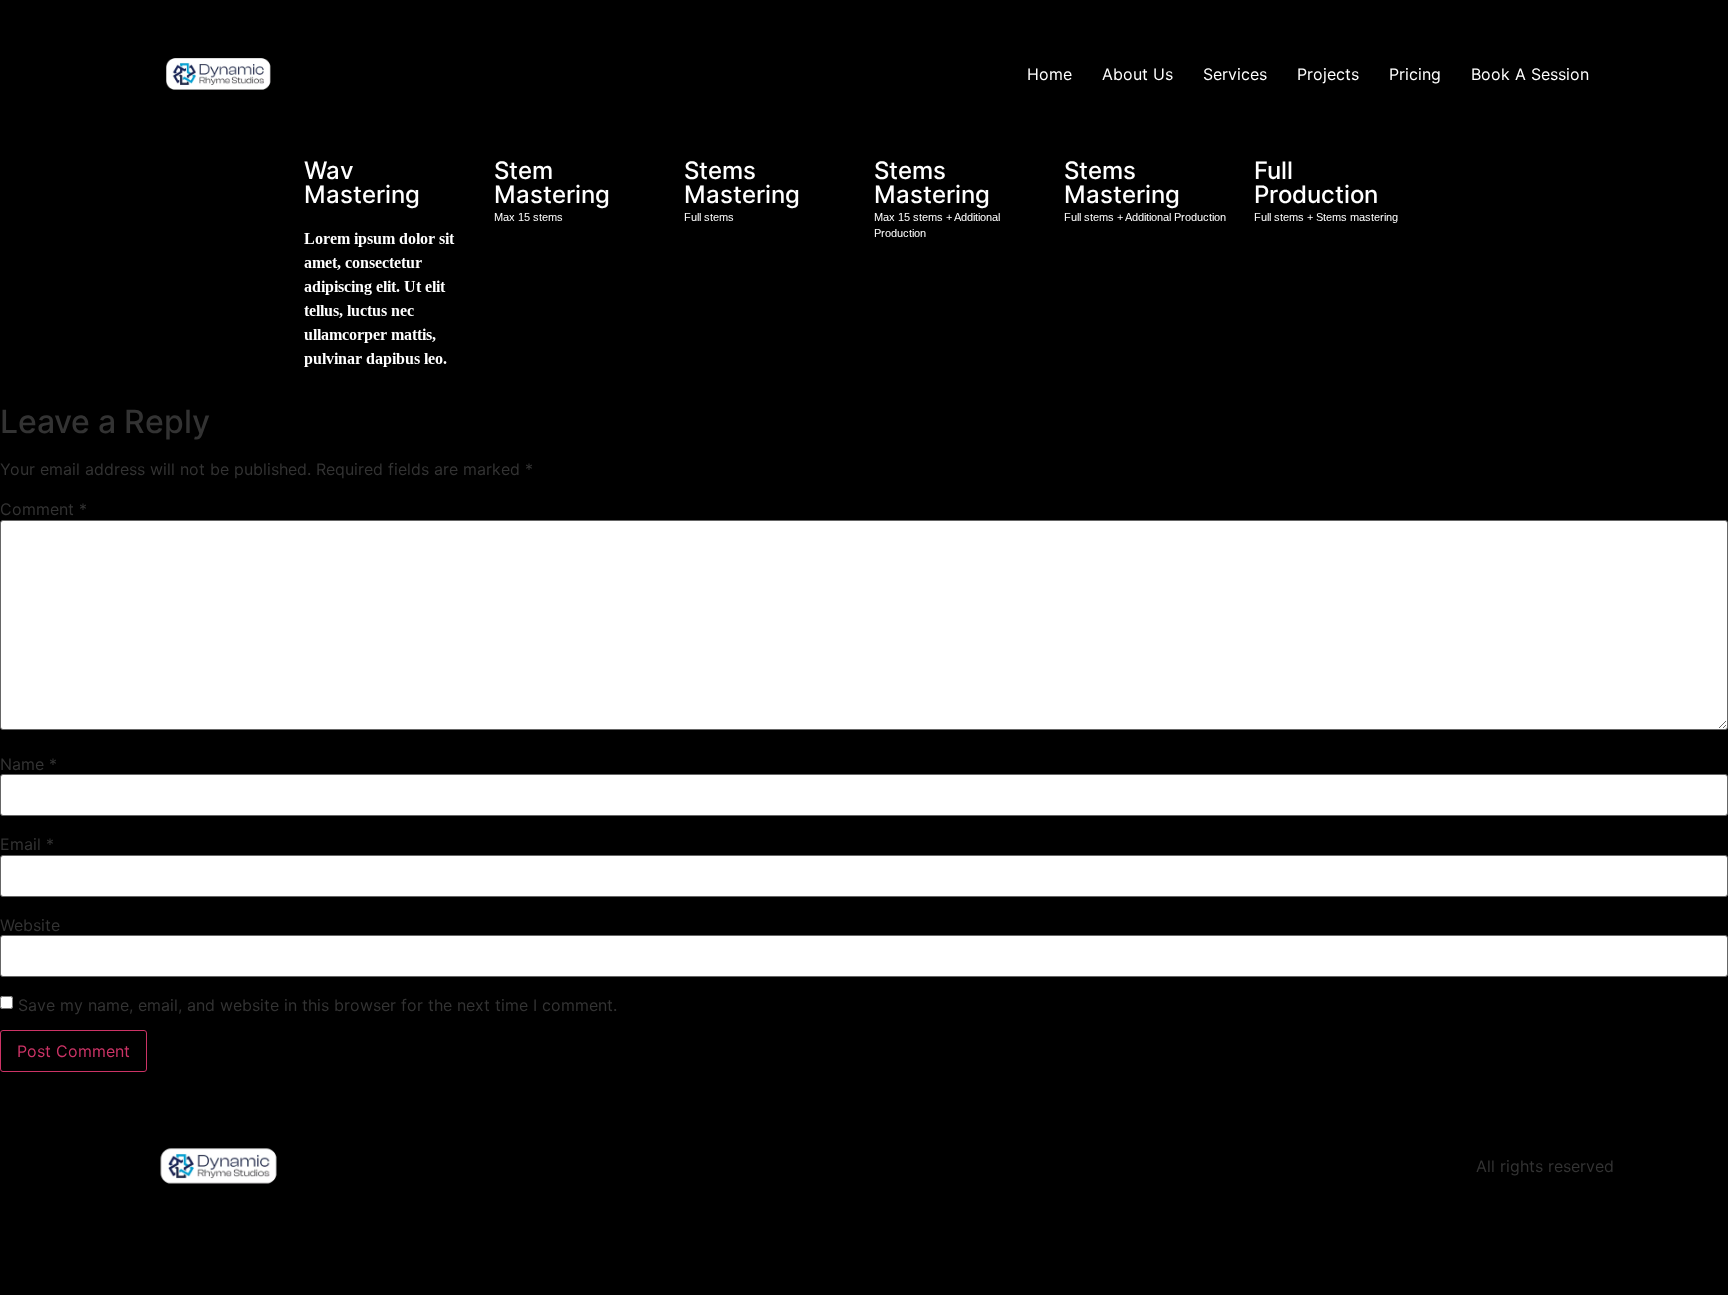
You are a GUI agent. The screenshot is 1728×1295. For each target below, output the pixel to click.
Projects (1328, 74)
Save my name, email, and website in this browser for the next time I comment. (317, 1005)
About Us (1137, 74)
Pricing (1415, 74)
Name (28, 764)
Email (27, 844)
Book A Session (1530, 74)
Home (1049, 74)
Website (30, 925)
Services (1235, 74)
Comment (43, 509)
